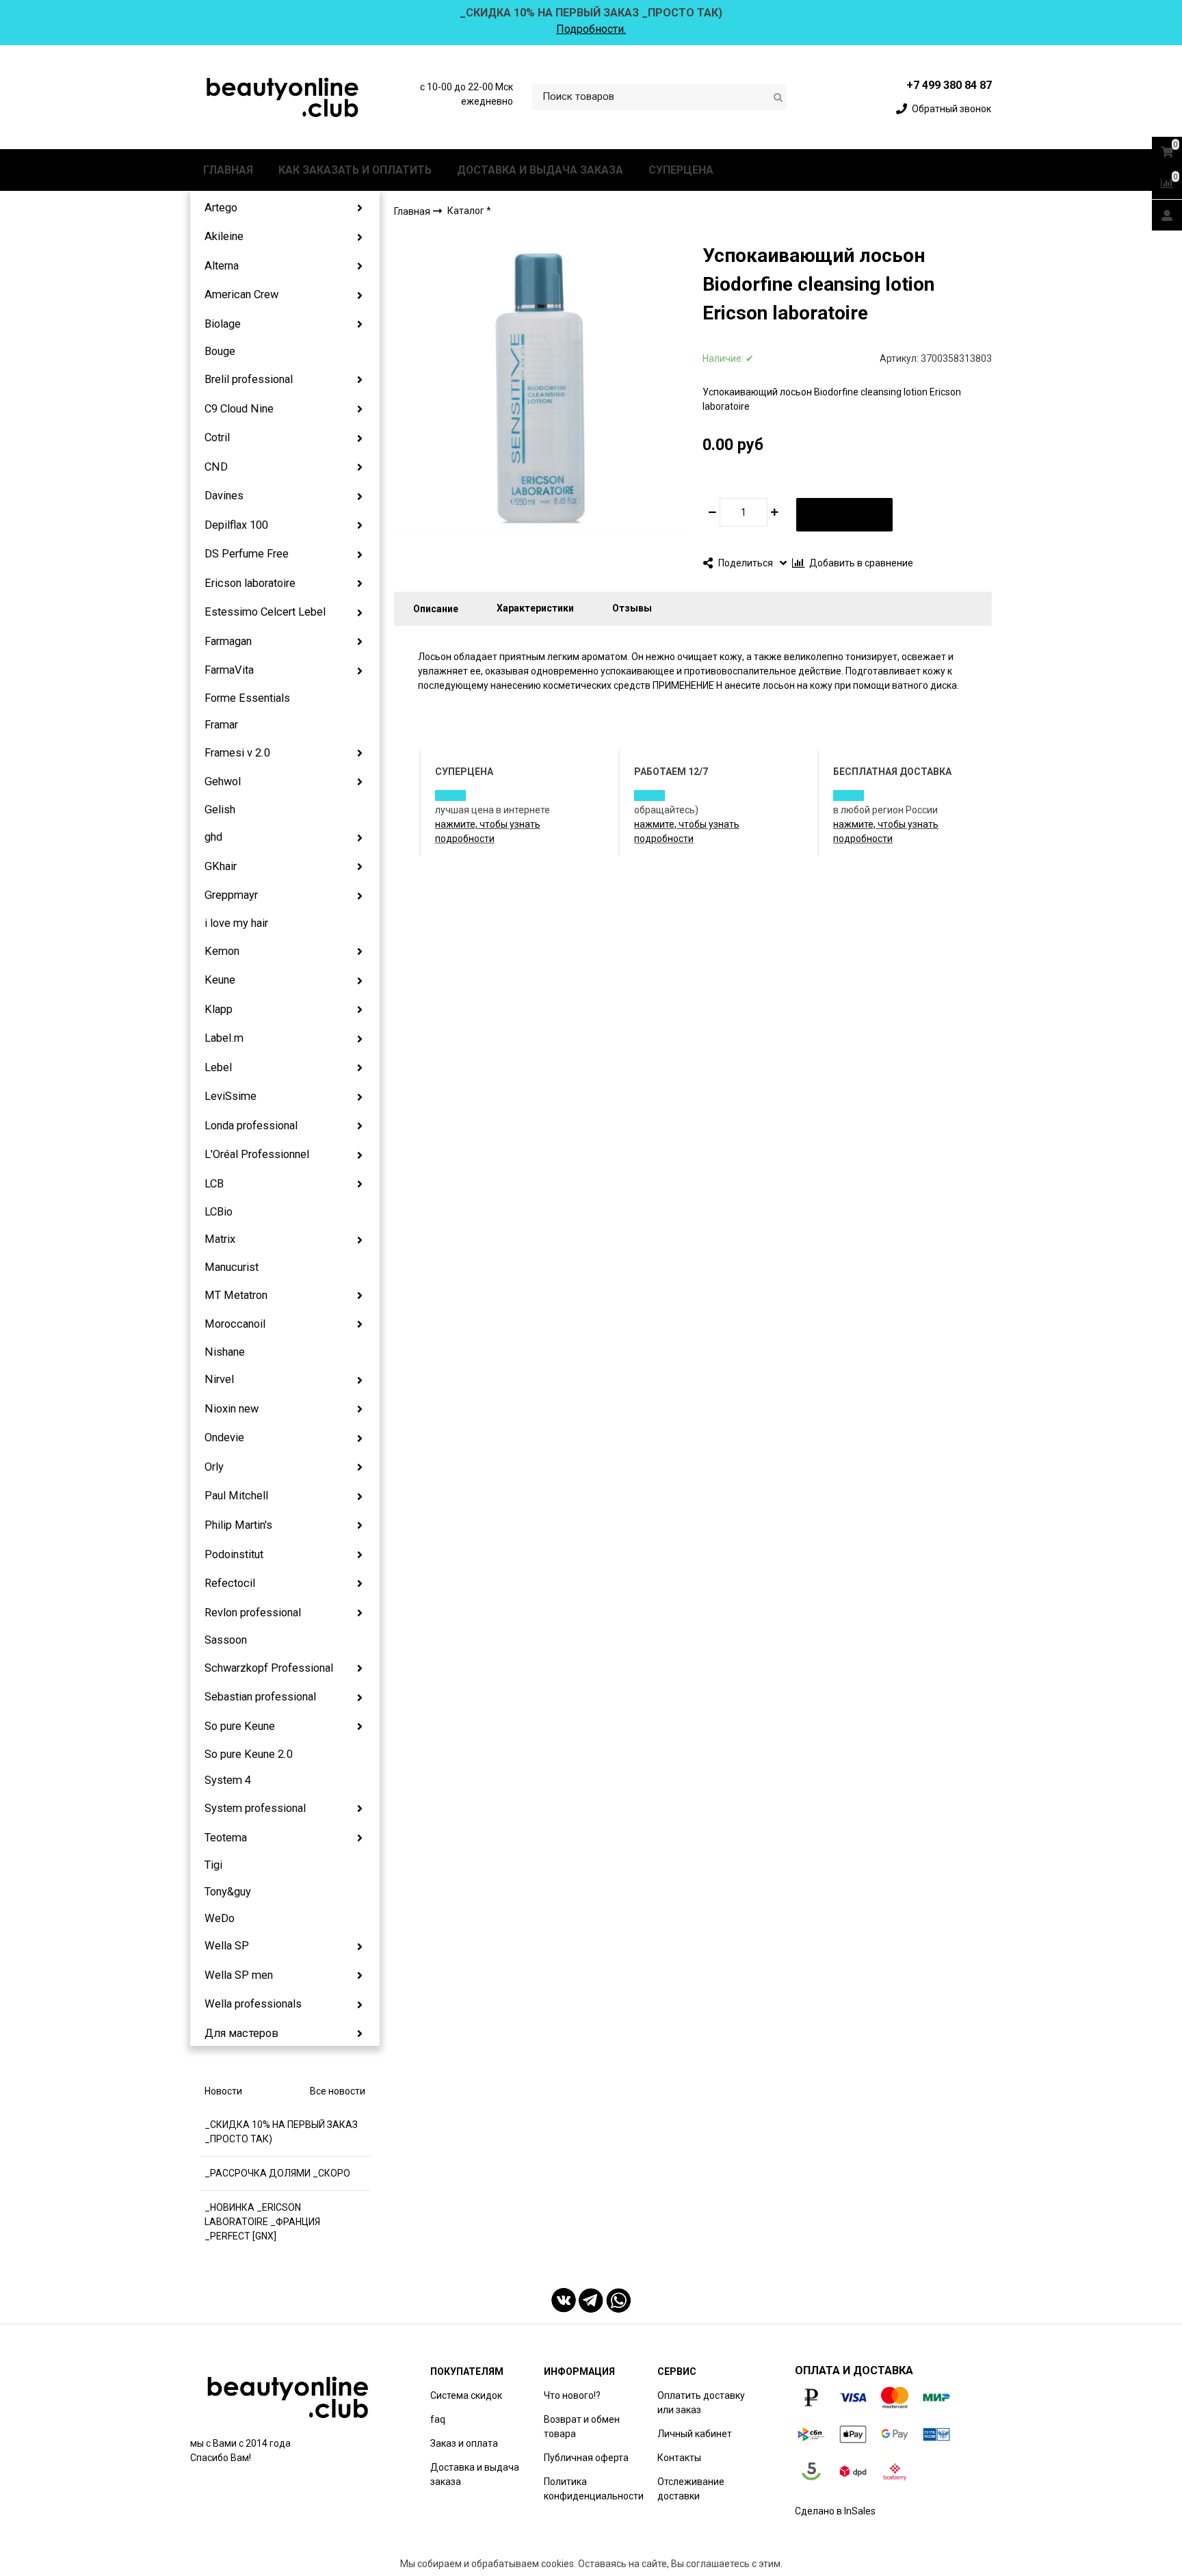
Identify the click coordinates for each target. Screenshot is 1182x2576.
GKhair (221, 866)
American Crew (241, 294)
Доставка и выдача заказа (475, 2474)
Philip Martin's (238, 1525)
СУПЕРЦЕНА (681, 170)
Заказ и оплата (464, 2443)
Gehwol (223, 781)
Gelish (220, 810)
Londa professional (251, 1126)
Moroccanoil (235, 1324)
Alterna (222, 266)
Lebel (218, 1067)
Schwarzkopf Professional (269, 1668)
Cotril (217, 437)
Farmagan (228, 641)
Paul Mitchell (236, 1496)
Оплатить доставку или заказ (701, 2403)
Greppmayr (231, 895)
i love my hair (236, 923)
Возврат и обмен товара (582, 2427)
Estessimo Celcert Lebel (265, 612)
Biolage (223, 324)
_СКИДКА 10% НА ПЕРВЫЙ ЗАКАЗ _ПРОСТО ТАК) (281, 2132)
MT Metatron (236, 1295)
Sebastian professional (260, 1697)
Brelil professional (249, 379)
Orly (214, 1467)
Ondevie (224, 1437)
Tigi (213, 1865)
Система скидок (466, 2395)
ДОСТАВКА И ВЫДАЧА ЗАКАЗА (540, 170)
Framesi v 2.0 (237, 753)
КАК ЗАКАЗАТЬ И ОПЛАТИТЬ (355, 170)
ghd (213, 837)
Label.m (224, 1038)
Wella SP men (239, 1975)
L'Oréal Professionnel (257, 1154)
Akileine (224, 236)
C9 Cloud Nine (239, 409)
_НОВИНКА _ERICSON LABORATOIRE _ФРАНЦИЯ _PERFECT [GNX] (262, 2222)
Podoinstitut (234, 1554)
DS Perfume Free (247, 554)
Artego (221, 208)
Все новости (338, 2091)
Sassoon (226, 1640)
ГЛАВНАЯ (228, 170)
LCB (214, 1184)
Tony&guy (228, 1892)
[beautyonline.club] (283, 97)
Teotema (226, 1838)
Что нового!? (572, 2395)
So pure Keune (240, 1726)
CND (216, 467)
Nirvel (219, 1379)
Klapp (219, 1009)
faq (438, 2419)
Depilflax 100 (236, 525)
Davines (224, 496)
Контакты (679, 2458)
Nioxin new (232, 1409)
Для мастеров (241, 2033)
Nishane (225, 1352)
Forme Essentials (247, 698)
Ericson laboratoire (250, 583)
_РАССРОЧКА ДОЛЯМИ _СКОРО (277, 2173)
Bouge (220, 351)
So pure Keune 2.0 (249, 1754)
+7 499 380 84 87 (949, 85)
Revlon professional (253, 1613)
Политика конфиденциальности (594, 2489)
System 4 (228, 1780)
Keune (220, 980)
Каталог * (469, 211)
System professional (255, 1808)
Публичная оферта (586, 2458)
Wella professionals (253, 2004)
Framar (221, 725)
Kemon (222, 951)
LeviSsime (231, 1096)
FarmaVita (229, 670)
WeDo (220, 1918)
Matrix (220, 1239)
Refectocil (230, 1583)
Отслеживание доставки (691, 2489)
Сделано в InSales (835, 2511)
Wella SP (227, 1946)
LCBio (219, 1212)
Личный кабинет (695, 2434)
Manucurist (232, 1267)
